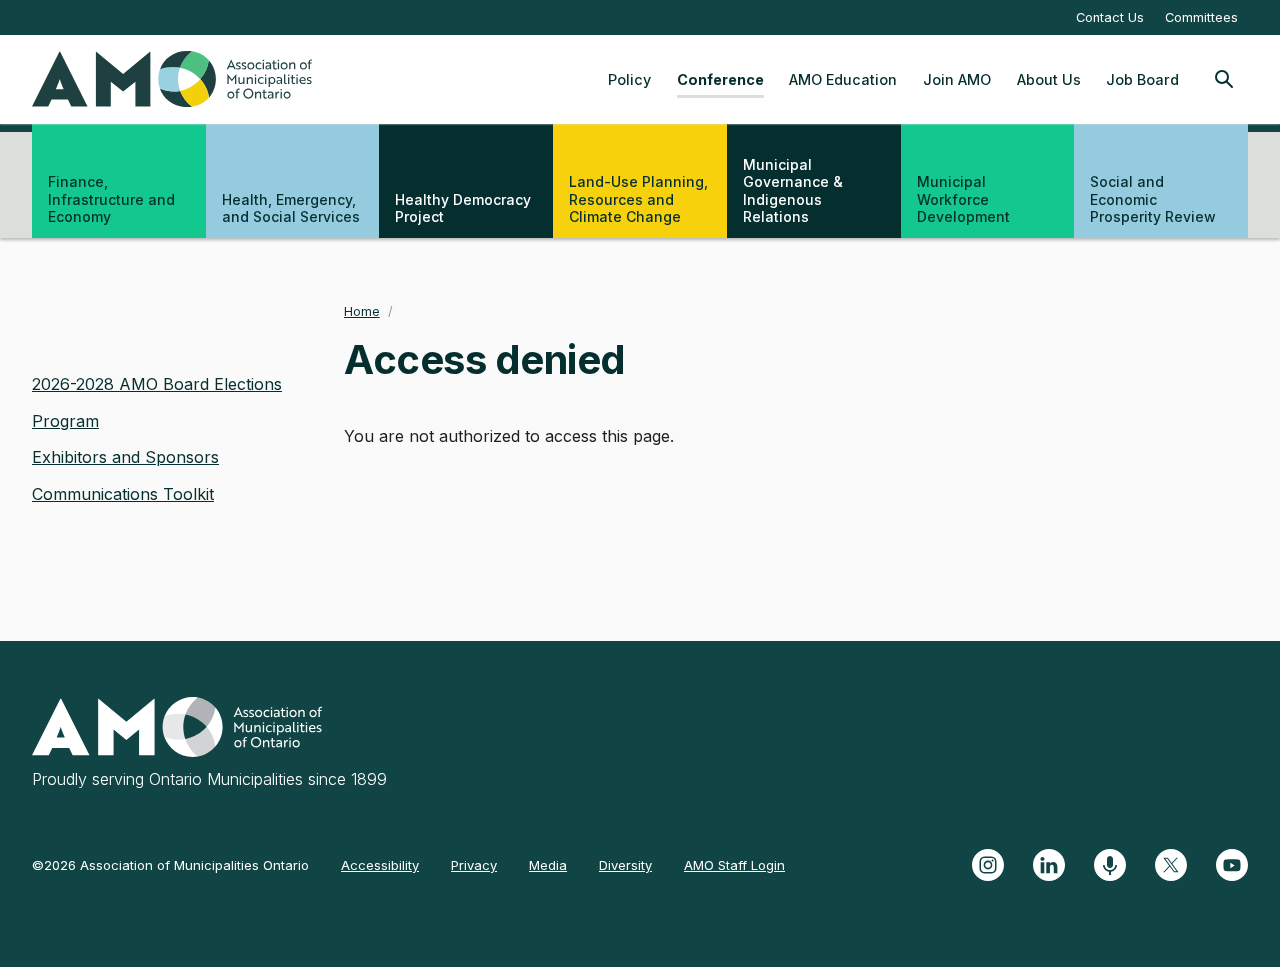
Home (362, 311)
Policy (629, 79)
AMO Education (843, 79)
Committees (1201, 17)
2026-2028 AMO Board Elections (157, 384)
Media (548, 865)
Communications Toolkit (123, 494)
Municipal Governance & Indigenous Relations (793, 191)
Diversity (625, 865)
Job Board (1142, 79)
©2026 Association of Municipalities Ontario (170, 865)
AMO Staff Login (734, 865)
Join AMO (957, 79)
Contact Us (1110, 17)
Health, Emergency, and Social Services (291, 208)
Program (65, 421)
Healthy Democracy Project (463, 208)
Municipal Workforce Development (963, 199)
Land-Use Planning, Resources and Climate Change (638, 199)
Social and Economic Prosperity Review (1153, 199)
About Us (1049, 79)
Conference (720, 79)
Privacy (474, 865)
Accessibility (380, 865)
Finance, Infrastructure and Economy (111, 199)
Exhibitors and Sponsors (125, 457)
